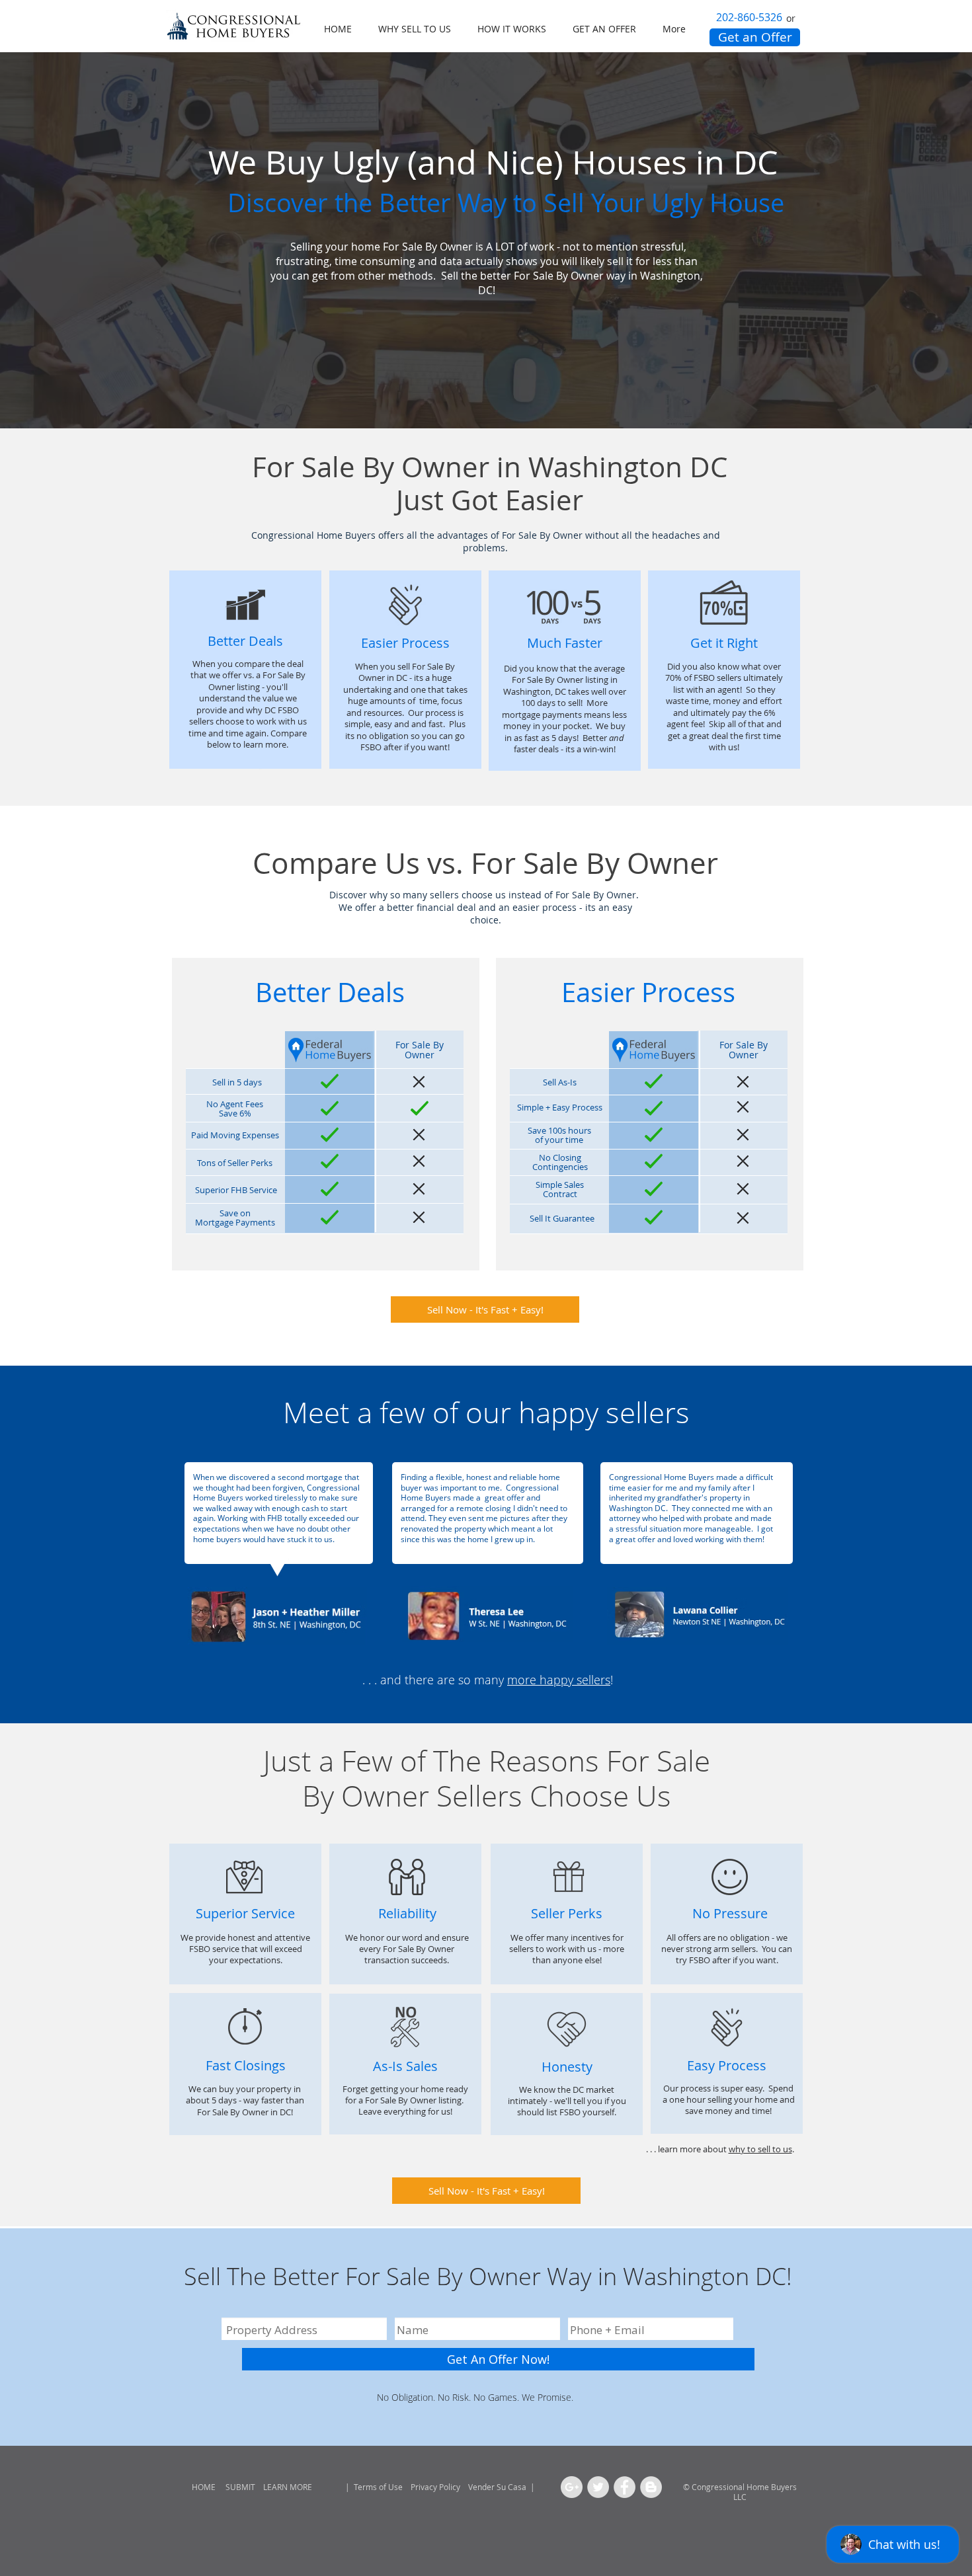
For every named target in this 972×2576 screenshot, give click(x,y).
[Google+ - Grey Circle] (572, 2487)
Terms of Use (378, 2487)
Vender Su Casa (498, 2487)
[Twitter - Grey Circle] (598, 2487)
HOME (204, 2487)
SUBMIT (239, 2487)
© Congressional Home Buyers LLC (740, 2492)
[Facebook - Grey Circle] (625, 2487)
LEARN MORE (288, 2487)
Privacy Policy (434, 2487)
